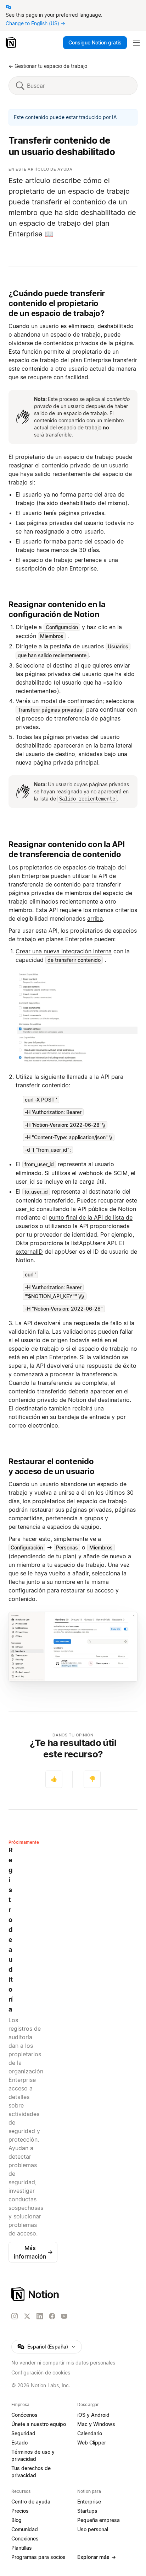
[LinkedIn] (40, 2316)
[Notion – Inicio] (12, 43)
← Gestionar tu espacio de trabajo (48, 66)
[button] (77, 1018)
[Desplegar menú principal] (136, 43)
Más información (33, 2252)
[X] (27, 2317)
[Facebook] (52, 2316)
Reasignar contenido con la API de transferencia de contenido (67, 849)
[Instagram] (15, 2316)
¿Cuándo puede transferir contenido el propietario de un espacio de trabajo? (57, 303)
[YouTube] (64, 2316)
